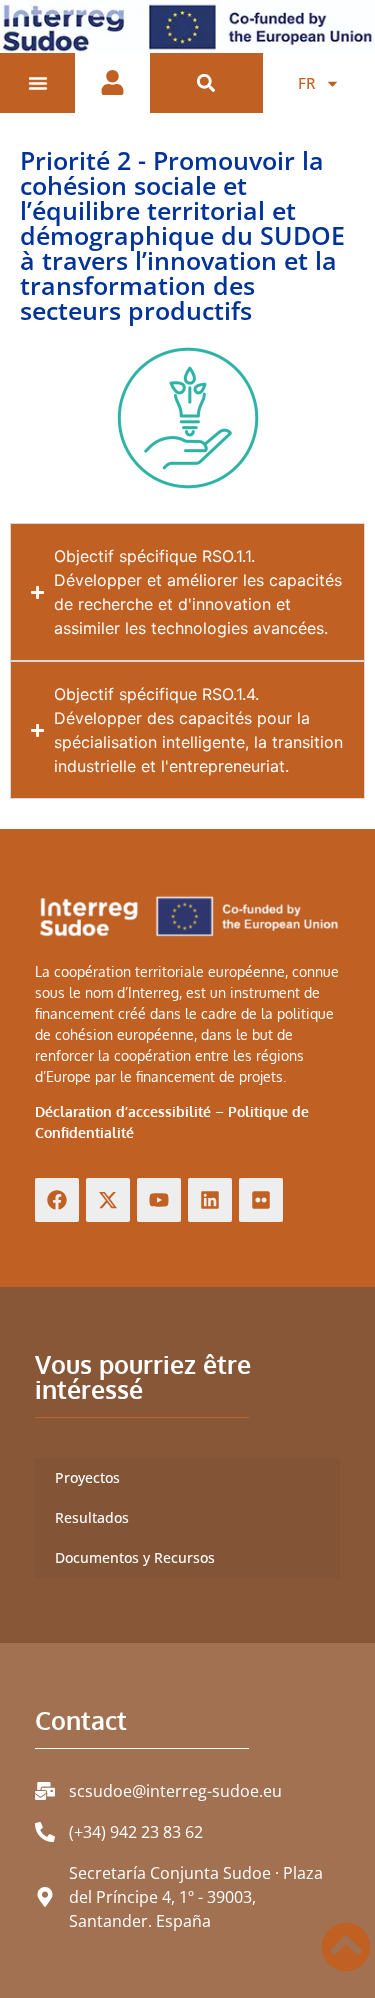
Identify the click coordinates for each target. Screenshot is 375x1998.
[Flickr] (261, 1200)
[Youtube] (159, 1200)
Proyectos (87, 1477)
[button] (206, 83)
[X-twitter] (108, 1200)
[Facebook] (57, 1200)
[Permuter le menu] (38, 83)
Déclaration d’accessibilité (123, 1111)
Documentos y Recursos (135, 1557)
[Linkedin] (210, 1200)
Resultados (92, 1517)
